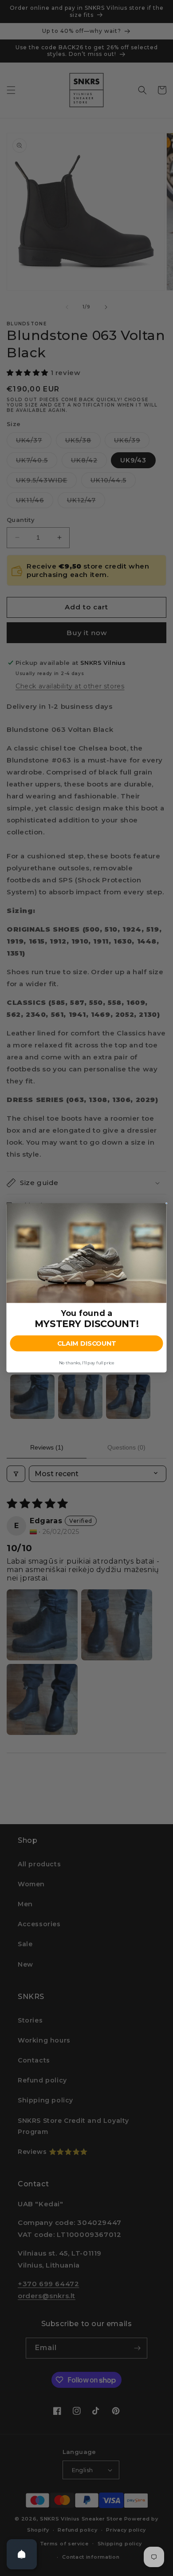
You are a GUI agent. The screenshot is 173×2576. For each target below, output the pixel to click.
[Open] (22, 2554)
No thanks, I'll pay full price (86, 1363)
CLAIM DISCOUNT (86, 1344)
